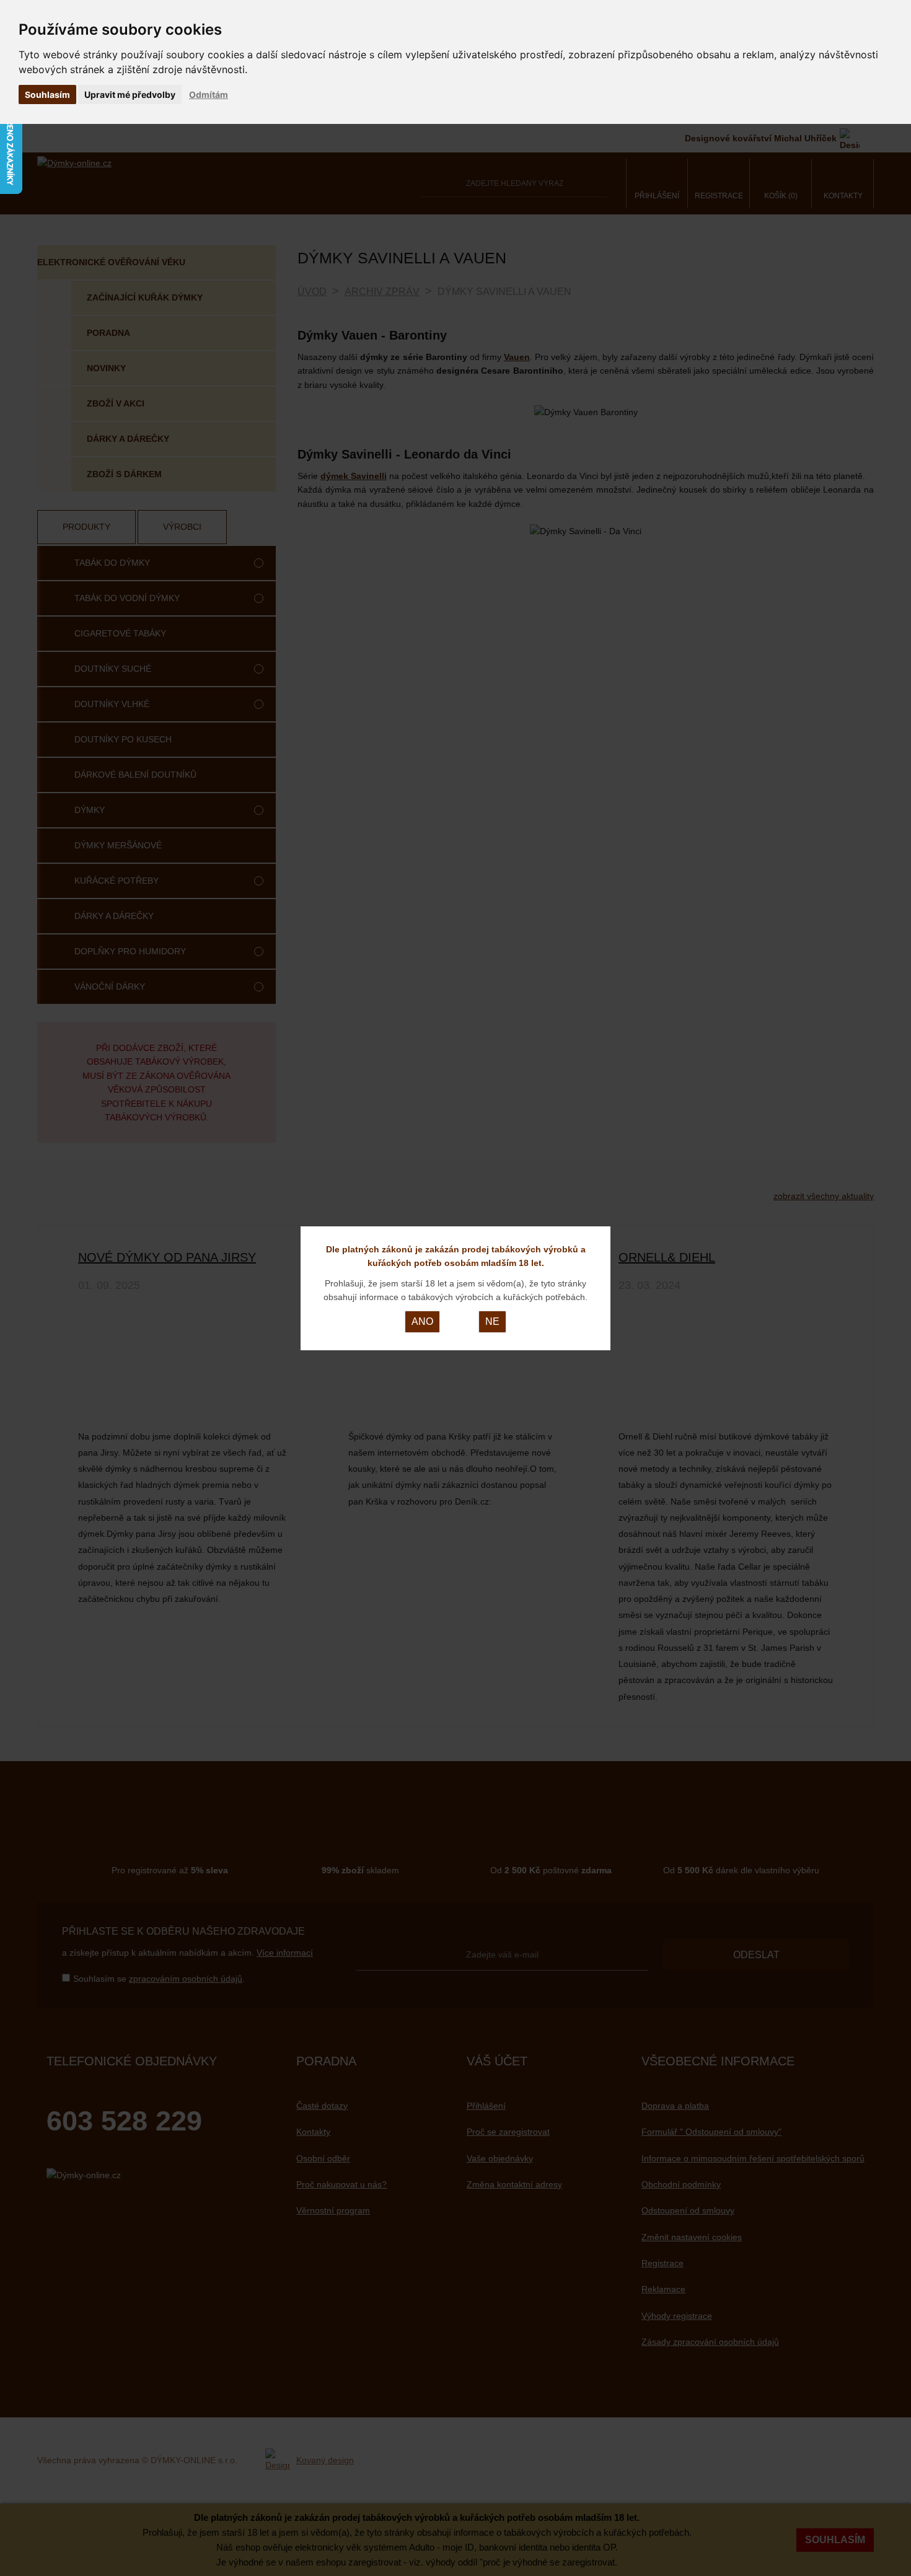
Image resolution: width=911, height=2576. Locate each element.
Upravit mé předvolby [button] (130, 95)
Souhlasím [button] (47, 95)
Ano (422, 1321)
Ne (492, 1321)
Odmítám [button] (209, 95)
